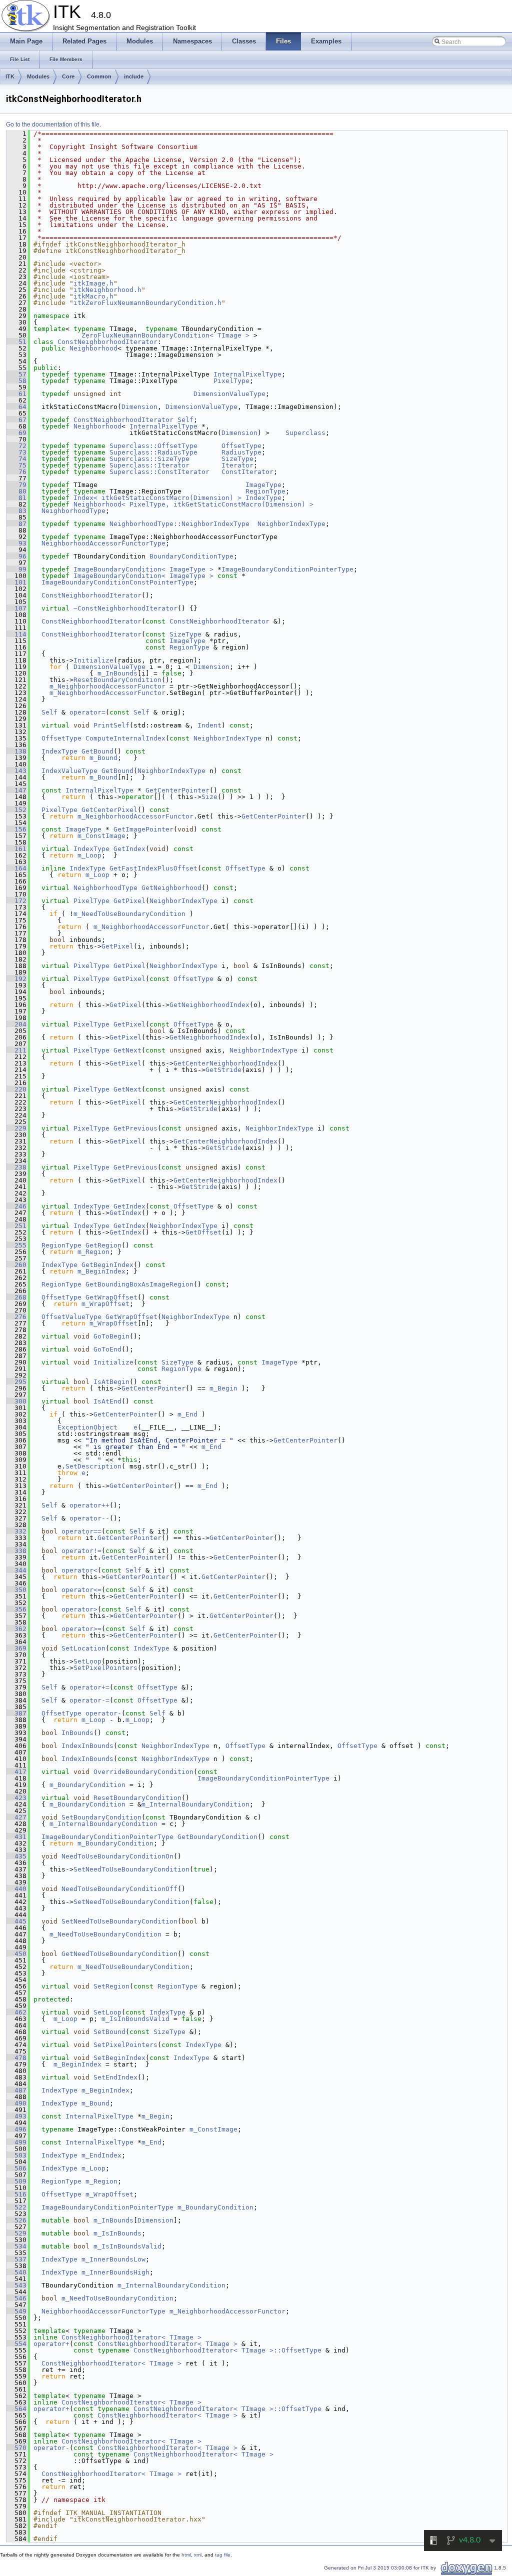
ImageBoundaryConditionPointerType (287, 569)
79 (16, 485)
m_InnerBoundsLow (113, 2259)
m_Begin (223, 1388)
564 (16, 2409)
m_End (187, 1414)
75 (16, 465)
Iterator (237, 465)
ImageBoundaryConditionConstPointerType (117, 582)
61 (16, 394)
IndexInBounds (87, 1746)
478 (16, 2058)
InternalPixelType (247, 374)
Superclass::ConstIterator (159, 472)
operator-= (89, 1700)
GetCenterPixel (109, 810)
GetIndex (129, 849)
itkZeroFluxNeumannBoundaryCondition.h (147, 303)
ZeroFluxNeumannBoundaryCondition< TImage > (165, 335)
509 (16, 2181)
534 (16, 2246)
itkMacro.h (93, 296)
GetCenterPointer (177, 790)
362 (16, 1629)
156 (16, 829)
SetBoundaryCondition (101, 1817)
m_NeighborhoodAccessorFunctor (107, 686)
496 (16, 2129)
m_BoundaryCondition (87, 1785)
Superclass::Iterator (149, 465)
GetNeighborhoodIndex (209, 1005)
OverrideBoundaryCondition (143, 1772)
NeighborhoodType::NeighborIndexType (179, 524)
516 (16, 2194)
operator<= (81, 1590)
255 (16, 1245)
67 (16, 420)
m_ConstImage (101, 836)
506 (16, 2168)
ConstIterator (247, 472)
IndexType (263, 498)
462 (16, 2012)
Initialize (93, 660)
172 (16, 901)
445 (16, 1921)
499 (16, 2142)
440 (16, 1889)
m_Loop (89, 855)
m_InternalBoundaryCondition (195, 1804)
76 (16, 472)
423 (16, 1798)
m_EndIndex (101, 2155)
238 (16, 1167)
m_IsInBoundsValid (135, 2019)
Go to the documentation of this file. (53, 124)
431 (16, 1837)
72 (16, 446)
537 (16, 2259)
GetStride (223, 1070)
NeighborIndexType (291, 524)
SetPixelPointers (105, 1668)
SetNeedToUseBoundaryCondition (131, 1869)
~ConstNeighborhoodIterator (125, 608)
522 (16, 2207)
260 (16, 1265)
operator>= (81, 1629)
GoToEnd (107, 1349)
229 (16, 1128)
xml (198, 2555)
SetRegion (111, 1986)
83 (16, 511)
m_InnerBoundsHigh (115, 2272)
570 (16, 2448)
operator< (79, 1570)
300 (16, 1401)
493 (16, 2116)
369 (16, 1648)
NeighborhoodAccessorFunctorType (103, 543)
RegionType (265, 491)
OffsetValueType (71, 1317)
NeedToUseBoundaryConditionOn (117, 1856)
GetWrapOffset (111, 1297)
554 (16, 2344)
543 (16, 2285)
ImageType (263, 485)
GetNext (127, 1050)
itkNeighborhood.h (107, 290)
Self (185, 420)
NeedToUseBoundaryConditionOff (119, 1889)
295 (16, 1382)
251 (16, 1226)
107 (16, 608)
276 (16, 1317)
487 (16, 2090)
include (134, 76)
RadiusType (241, 452)
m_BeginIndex (101, 1271)
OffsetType (241, 446)
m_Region (93, 1252)
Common (99, 76)
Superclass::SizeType (149, 459)
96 (16, 556)
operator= (87, 712)
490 (16, 2103)
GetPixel (129, 901)
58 (16, 381)
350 (16, 1590)
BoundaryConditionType (191, 556)
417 (16, 1772)
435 (16, 1856)
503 (16, 2155)
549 (16, 2311)
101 (16, 582)
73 (16, 452)
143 (16, 771)
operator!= (81, 1551)
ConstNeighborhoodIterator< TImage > (131, 2337)
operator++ (89, 1505)
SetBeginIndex (119, 2058)
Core (68, 76)
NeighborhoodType (73, 511)
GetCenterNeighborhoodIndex (225, 1063)
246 (16, 1206)
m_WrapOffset (105, 1304)
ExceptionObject (87, 1427)
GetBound (97, 751)
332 (16, 1531)
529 (16, 2233)
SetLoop (87, 1661)
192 (16, 979)
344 (16, 1570)
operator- (103, 1713)
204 (16, 1024)
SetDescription (93, 1466)
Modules (38, 76)
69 (16, 433)
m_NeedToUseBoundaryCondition (129, 914)
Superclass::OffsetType (153, 446)
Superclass (305, 433)
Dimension (139, 407)
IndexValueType (69, 771)
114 (16, 634)
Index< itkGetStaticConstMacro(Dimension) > (157, 498)
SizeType (237, 459)
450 (16, 1954)
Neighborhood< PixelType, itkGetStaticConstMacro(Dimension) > (193, 504)
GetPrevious (135, 1128)
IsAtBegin (111, 1382)
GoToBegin (111, 1336)
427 (16, 1817)
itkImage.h (93, 283)
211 (16, 1050)
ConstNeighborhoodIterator (107, 342)
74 (16, 459)
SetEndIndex (115, 2077)
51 (16, 342)
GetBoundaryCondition (217, 1837)
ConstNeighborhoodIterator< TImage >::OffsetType (227, 2350)
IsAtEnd (107, 1401)
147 (16, 790)
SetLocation (83, 1648)
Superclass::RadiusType (153, 452)
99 (16, 569)
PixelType (231, 381)
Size (209, 797)
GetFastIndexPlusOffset (153, 868)
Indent (209, 725)
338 (16, 1551)
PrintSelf (111, 725)
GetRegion (103, 1245)
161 (16, 849)
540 (16, 2272)
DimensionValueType (229, 394)
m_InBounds (117, 673)
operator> (79, 1609)
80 (16, 491)
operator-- (89, 1518)
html (186, 2555)
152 (16, 810)
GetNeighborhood (171, 888)
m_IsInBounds (117, 2233)
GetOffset (203, 1232)
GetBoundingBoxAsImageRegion (139, 1284)
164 (16, 868)
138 (16, 751)
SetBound (109, 2032)
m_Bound (103, 758)
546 (16, 2298)
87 (16, 524)
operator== (81, 1531)
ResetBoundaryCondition (117, 680)
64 (16, 407)
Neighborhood (93, 348)
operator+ (51, 2344)
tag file (223, 2555)
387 (16, 1713)
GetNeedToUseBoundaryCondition (119, 1954)
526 (16, 2220)
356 (16, 1609)
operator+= (89, 1687)
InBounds (77, 1733)
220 (16, 1089)
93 (16, 543)
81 (16, 498)
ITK (10, 76)
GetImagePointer (143, 829)
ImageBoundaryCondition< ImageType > (143, 569)
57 (16, 374)
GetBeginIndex (107, 1265)
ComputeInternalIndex (125, 738)
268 (16, 1297)
